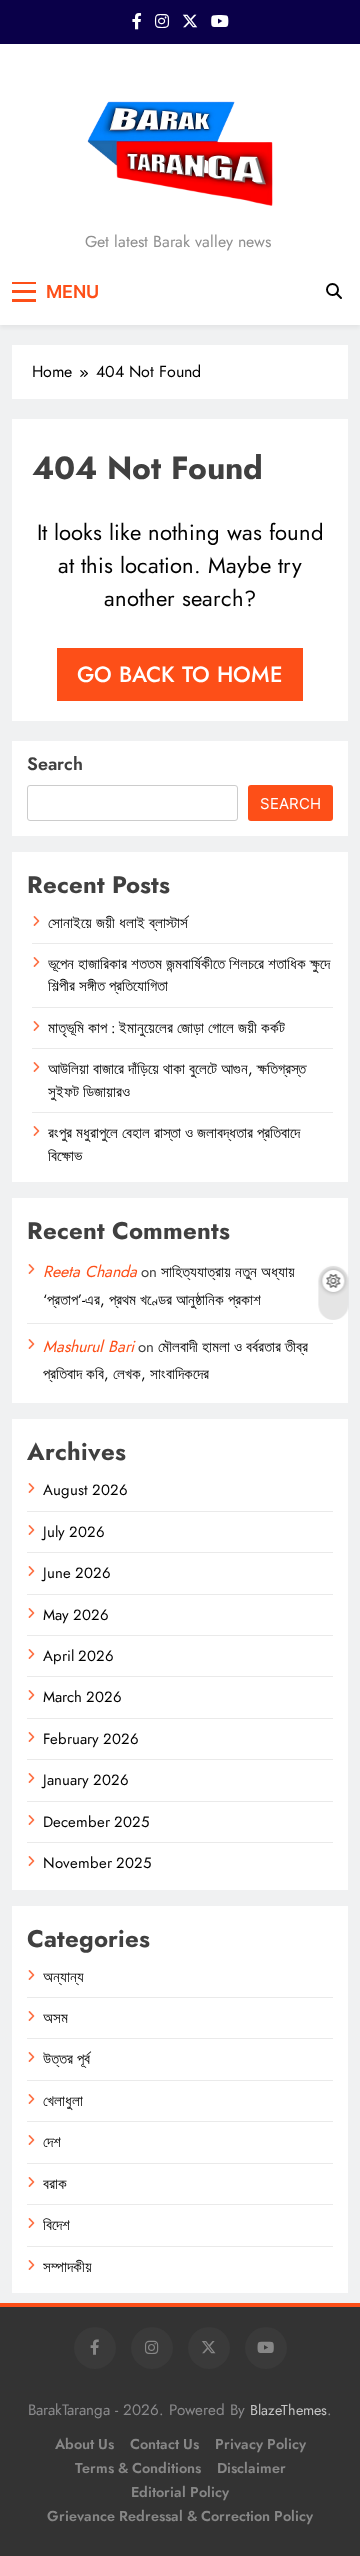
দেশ (52, 2142)
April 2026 (78, 1656)
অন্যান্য (63, 1977)
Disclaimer (251, 2468)
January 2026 (86, 1780)
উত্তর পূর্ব (66, 2059)
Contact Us (164, 2444)
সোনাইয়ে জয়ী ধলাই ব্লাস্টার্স (118, 923)
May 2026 (76, 1615)
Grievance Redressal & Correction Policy (180, 2516)
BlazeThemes (288, 2410)
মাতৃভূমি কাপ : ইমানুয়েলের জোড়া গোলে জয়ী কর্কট (166, 1028)
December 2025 (96, 1822)
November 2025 (97, 1863)
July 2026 (74, 1532)
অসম (55, 2018)
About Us (84, 2444)
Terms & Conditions (138, 2468)
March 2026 (82, 1697)
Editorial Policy (180, 2492)
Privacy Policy (260, 2444)
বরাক (55, 2184)
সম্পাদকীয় (67, 2267)
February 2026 (91, 1739)
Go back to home (180, 674)
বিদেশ (56, 2225)
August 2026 (85, 1490)
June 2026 (77, 1573)
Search (55, 764)
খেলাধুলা (63, 2101)
